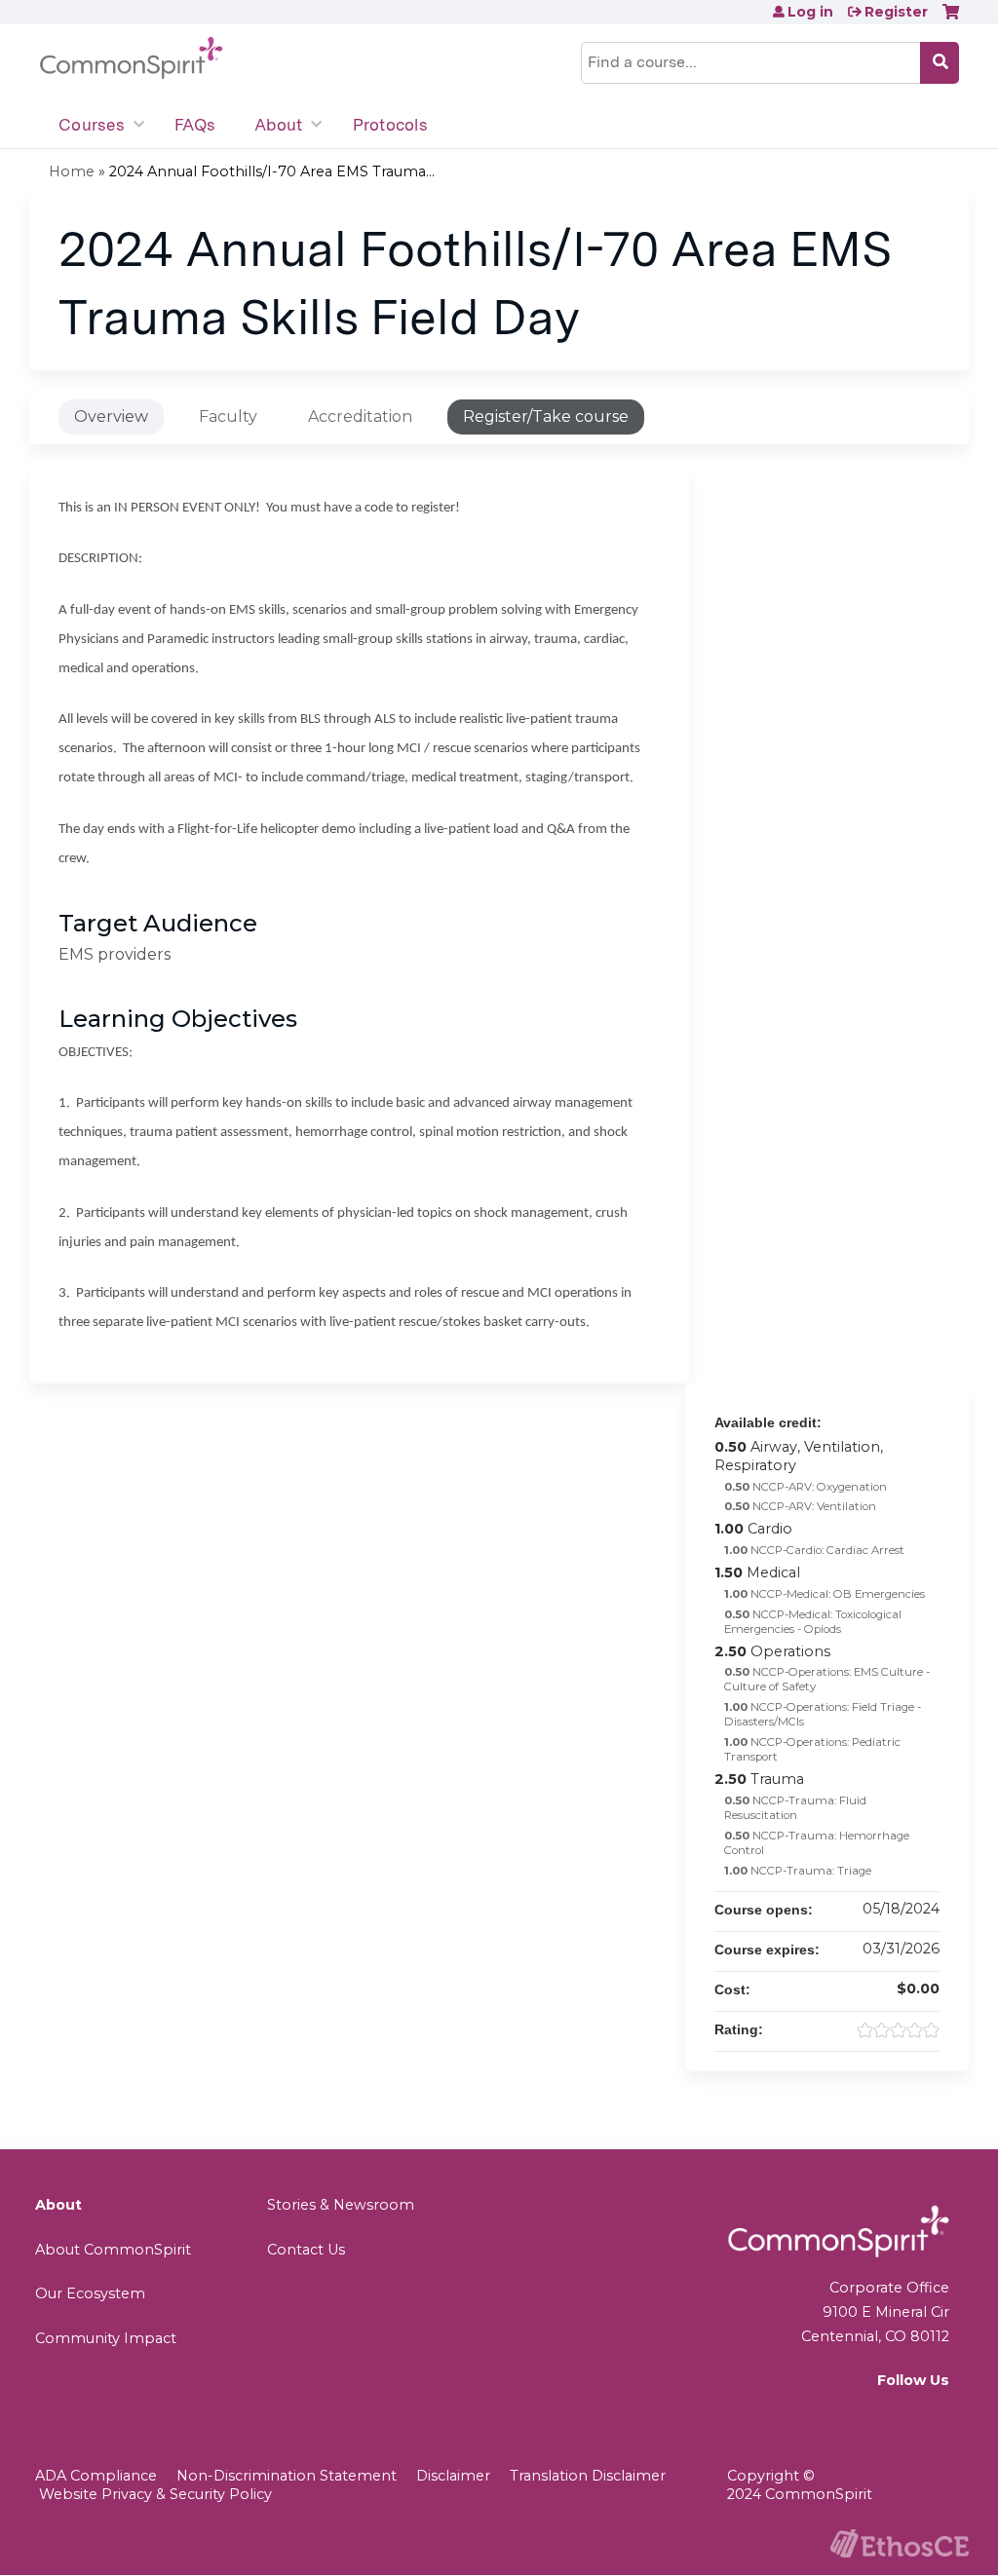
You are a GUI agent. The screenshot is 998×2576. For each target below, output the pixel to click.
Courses (92, 125)
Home (72, 171)
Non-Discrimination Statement (287, 2476)
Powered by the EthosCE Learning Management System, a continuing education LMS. (900, 2543)
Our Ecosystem (90, 2293)
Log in (810, 12)
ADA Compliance (96, 2476)
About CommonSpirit (113, 2250)
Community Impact (106, 2338)
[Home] (131, 58)
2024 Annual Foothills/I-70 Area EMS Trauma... (272, 171)
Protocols (390, 125)
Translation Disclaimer (588, 2476)
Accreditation (360, 417)
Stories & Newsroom (341, 2205)
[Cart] (951, 19)
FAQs (195, 125)
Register (896, 12)
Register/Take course (546, 417)
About (278, 125)
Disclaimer (453, 2476)
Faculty (228, 417)
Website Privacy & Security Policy (155, 2494)
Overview (111, 417)
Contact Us (306, 2250)
